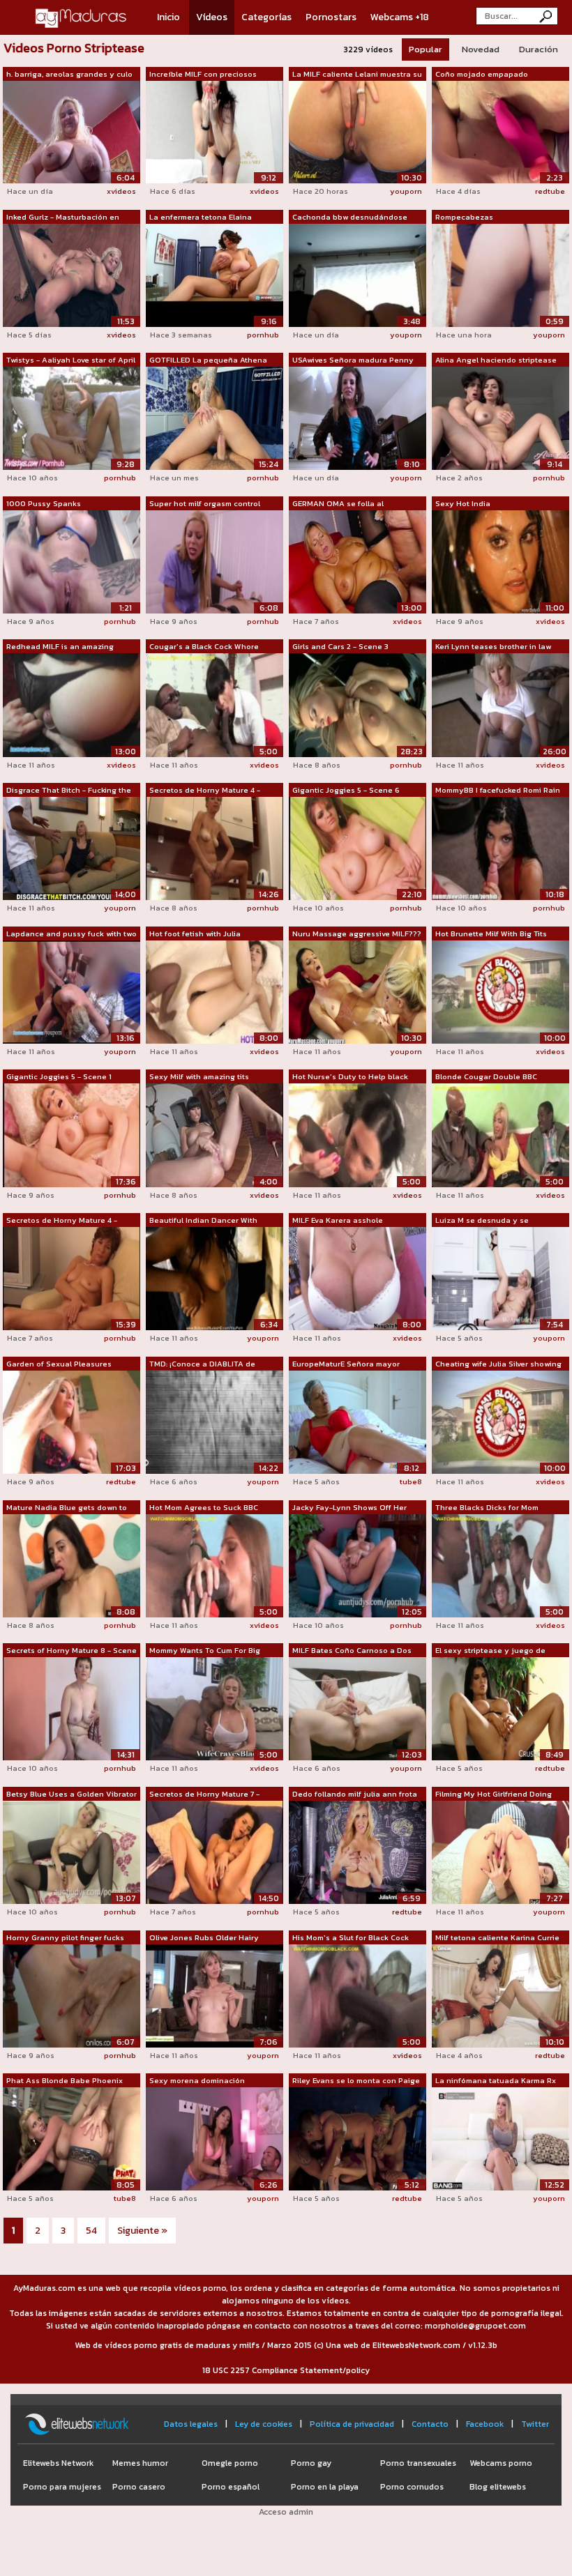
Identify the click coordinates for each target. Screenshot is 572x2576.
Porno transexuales (418, 2463)
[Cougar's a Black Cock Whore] (214, 704)
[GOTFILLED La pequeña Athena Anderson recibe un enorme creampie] (214, 418)
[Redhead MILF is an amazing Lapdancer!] (71, 704)
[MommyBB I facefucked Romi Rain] (500, 848)
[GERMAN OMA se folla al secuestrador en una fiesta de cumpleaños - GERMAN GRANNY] (357, 561)
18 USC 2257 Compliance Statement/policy (286, 2370)
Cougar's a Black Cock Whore (204, 646)
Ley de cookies (264, 2424)
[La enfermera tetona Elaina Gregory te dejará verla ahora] (214, 274)
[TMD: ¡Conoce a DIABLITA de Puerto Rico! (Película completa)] (214, 1422)
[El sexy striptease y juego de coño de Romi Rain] (500, 1708)
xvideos (121, 191)
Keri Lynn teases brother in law (493, 646)
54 (91, 2231)
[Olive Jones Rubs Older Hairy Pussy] (214, 1995)
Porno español (231, 2487)
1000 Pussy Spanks (44, 503)
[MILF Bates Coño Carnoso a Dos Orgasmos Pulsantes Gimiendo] (357, 1708)
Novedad (481, 49)
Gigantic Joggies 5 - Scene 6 (346, 790)
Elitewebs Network (58, 2463)
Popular (426, 49)
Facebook (485, 2424)
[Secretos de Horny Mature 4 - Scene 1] (71, 1278)
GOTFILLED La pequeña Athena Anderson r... (208, 360)
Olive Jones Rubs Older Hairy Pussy (204, 1938)
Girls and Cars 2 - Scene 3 (340, 646)
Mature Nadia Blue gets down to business (67, 1508)
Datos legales (191, 2424)
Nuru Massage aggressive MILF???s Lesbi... (357, 934)
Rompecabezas (464, 217)
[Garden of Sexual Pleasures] (71, 1422)
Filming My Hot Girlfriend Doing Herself (494, 1794)
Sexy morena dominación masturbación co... (197, 2081)
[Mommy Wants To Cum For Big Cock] (214, 1708)
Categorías (266, 17)
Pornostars (331, 17)
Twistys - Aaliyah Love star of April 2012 (71, 360)
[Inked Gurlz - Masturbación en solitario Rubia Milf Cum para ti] (71, 274)
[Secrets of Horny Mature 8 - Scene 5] (71, 1708)
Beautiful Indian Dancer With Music (203, 1221)
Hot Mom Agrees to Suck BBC (204, 1507)
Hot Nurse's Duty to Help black (350, 1076)
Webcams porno (501, 2463)
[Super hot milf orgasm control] (214, 561)
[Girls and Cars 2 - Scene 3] (357, 704)
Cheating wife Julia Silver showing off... (498, 1364)
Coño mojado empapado (482, 74)
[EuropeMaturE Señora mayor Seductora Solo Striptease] (357, 1422)
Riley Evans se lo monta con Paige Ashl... (356, 2081)
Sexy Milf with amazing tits (199, 1076)
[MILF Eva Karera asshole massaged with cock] (357, 1278)
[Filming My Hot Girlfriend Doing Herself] (500, 1852)
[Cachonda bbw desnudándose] (357, 274)
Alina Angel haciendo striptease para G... (496, 360)
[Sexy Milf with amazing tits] (214, 1134)
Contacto (430, 2424)
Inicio (168, 17)
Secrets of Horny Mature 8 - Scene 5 (71, 1651)
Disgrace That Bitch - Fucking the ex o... (69, 791)
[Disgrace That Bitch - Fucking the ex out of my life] (71, 848)
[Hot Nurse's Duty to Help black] (357, 1134)
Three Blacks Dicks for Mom (487, 1507)
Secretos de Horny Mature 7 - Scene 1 (204, 1794)
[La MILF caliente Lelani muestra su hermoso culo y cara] (357, 131)
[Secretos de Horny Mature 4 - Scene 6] (214, 848)
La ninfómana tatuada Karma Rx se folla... (496, 2081)
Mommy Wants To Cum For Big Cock (205, 1651)
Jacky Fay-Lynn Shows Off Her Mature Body (349, 1508)
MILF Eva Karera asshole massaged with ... (338, 1221)
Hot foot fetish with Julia (195, 933)
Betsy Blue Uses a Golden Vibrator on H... (71, 1794)
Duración (539, 49)
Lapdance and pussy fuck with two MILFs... (71, 934)
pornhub (263, 335)
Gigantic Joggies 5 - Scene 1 (59, 1076)
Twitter (535, 2424)
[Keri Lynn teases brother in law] (500, 704)
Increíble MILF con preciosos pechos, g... (203, 75)
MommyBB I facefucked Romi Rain (498, 790)
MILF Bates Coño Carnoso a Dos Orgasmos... (352, 1651)
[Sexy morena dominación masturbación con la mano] (214, 2138)
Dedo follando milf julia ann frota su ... (355, 1794)
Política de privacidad (352, 2424)
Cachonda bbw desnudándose (350, 217)
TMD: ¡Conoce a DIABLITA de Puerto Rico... (202, 1364)
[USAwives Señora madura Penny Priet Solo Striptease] (357, 418)
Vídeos (212, 17)
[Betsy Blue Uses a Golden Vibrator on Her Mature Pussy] (71, 1852)
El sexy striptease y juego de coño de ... (490, 1651)
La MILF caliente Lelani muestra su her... (357, 75)
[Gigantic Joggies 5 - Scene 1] (71, 1134)
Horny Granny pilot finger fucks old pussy (65, 1938)
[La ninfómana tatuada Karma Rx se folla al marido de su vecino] (500, 2138)
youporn (406, 191)
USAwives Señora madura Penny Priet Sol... (353, 360)
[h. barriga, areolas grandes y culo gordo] (71, 131)
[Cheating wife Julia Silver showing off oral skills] (500, 1422)
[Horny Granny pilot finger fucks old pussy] (71, 1995)
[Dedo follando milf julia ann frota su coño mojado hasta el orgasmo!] (357, 1852)
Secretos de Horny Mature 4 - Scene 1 (62, 1221)
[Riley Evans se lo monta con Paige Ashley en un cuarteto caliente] (357, 2138)
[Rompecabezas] (500, 274)
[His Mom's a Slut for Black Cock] (357, 1995)
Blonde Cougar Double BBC (486, 1076)
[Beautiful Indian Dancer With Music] (214, 1278)
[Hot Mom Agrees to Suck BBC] (214, 1564)
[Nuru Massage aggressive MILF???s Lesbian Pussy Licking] (357, 991)
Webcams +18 (400, 17)
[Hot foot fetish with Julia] (214, 991)
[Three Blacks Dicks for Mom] (500, 1564)
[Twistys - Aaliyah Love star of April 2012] (71, 418)
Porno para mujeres (62, 2487)
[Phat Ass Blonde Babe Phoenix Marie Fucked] (71, 2138)
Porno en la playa (325, 2487)
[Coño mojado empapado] (500, 131)
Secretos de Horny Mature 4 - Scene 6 (205, 791)
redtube (550, 191)
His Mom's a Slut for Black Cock (351, 1937)
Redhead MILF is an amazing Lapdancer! (60, 647)
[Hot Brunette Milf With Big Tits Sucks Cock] (500, 991)
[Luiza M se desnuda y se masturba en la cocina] (500, 1278)
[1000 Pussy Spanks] (71, 561)
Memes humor (140, 2463)
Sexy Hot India (463, 503)
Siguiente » (142, 2231)
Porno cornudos (412, 2487)
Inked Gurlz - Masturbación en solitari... (63, 218)
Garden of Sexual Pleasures (59, 1364)
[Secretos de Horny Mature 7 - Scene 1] (214, 1852)
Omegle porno (230, 2463)
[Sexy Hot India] (500, 561)
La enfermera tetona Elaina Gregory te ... (201, 218)
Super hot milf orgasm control (205, 503)
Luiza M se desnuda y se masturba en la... (482, 1221)
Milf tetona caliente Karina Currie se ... (497, 1938)
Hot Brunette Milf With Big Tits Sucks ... (491, 934)
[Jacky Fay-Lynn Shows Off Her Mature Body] (357, 1564)
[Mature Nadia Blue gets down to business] (71, 1564)
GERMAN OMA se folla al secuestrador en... (338, 504)
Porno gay (311, 2463)
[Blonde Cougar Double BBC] (500, 1134)
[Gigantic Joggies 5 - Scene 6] (357, 848)
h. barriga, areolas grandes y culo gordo (69, 75)
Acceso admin (286, 2512)
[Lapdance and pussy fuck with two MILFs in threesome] (71, 991)
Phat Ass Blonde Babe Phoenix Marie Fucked (65, 2081)
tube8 (411, 1481)
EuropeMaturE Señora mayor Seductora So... (346, 1364)
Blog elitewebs (498, 2487)
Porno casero (139, 2487)
